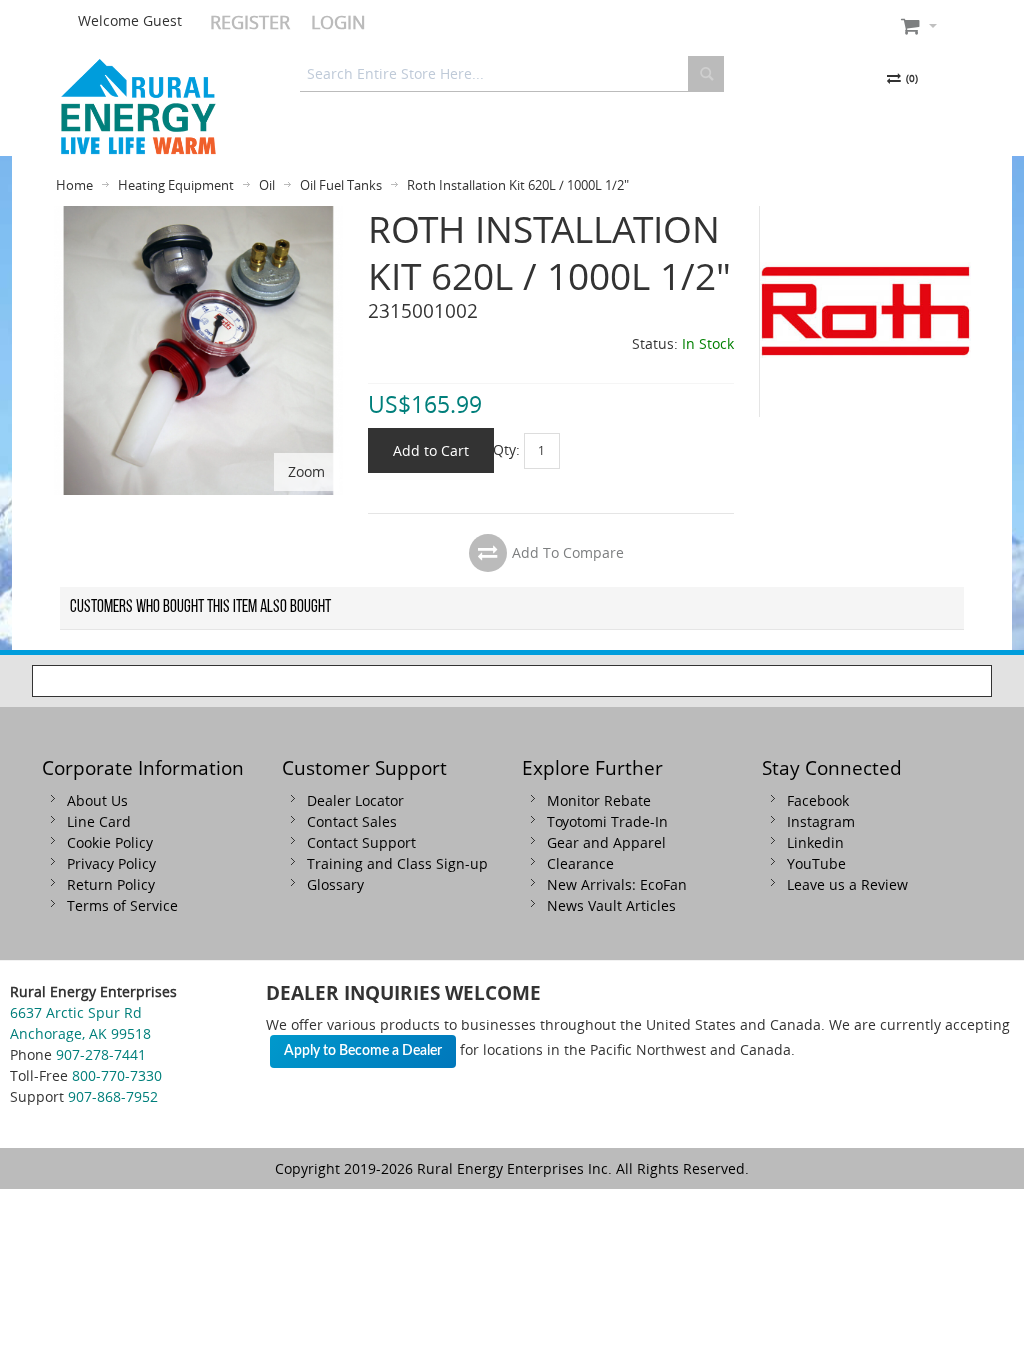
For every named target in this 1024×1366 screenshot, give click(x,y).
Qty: (506, 448)
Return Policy (111, 884)
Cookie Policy (110, 842)
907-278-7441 (101, 1054)
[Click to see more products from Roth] (865, 311)
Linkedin (815, 842)
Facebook (818, 800)
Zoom (306, 471)
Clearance (580, 863)
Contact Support (361, 842)
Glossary (335, 884)
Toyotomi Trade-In (607, 821)
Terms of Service (122, 905)
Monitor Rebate (599, 800)
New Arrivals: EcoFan (617, 884)
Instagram (821, 821)
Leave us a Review (847, 884)
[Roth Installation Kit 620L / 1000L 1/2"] (198, 216)
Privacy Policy (111, 863)
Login (338, 22)
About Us (97, 800)
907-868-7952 (113, 1096)
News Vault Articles (611, 905)
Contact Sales (352, 821)
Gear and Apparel (606, 842)
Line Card (99, 821)
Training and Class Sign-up (397, 863)
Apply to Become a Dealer (363, 1051)
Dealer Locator (355, 800)
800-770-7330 (117, 1075)
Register (250, 22)
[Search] (706, 74)
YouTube (816, 863)
